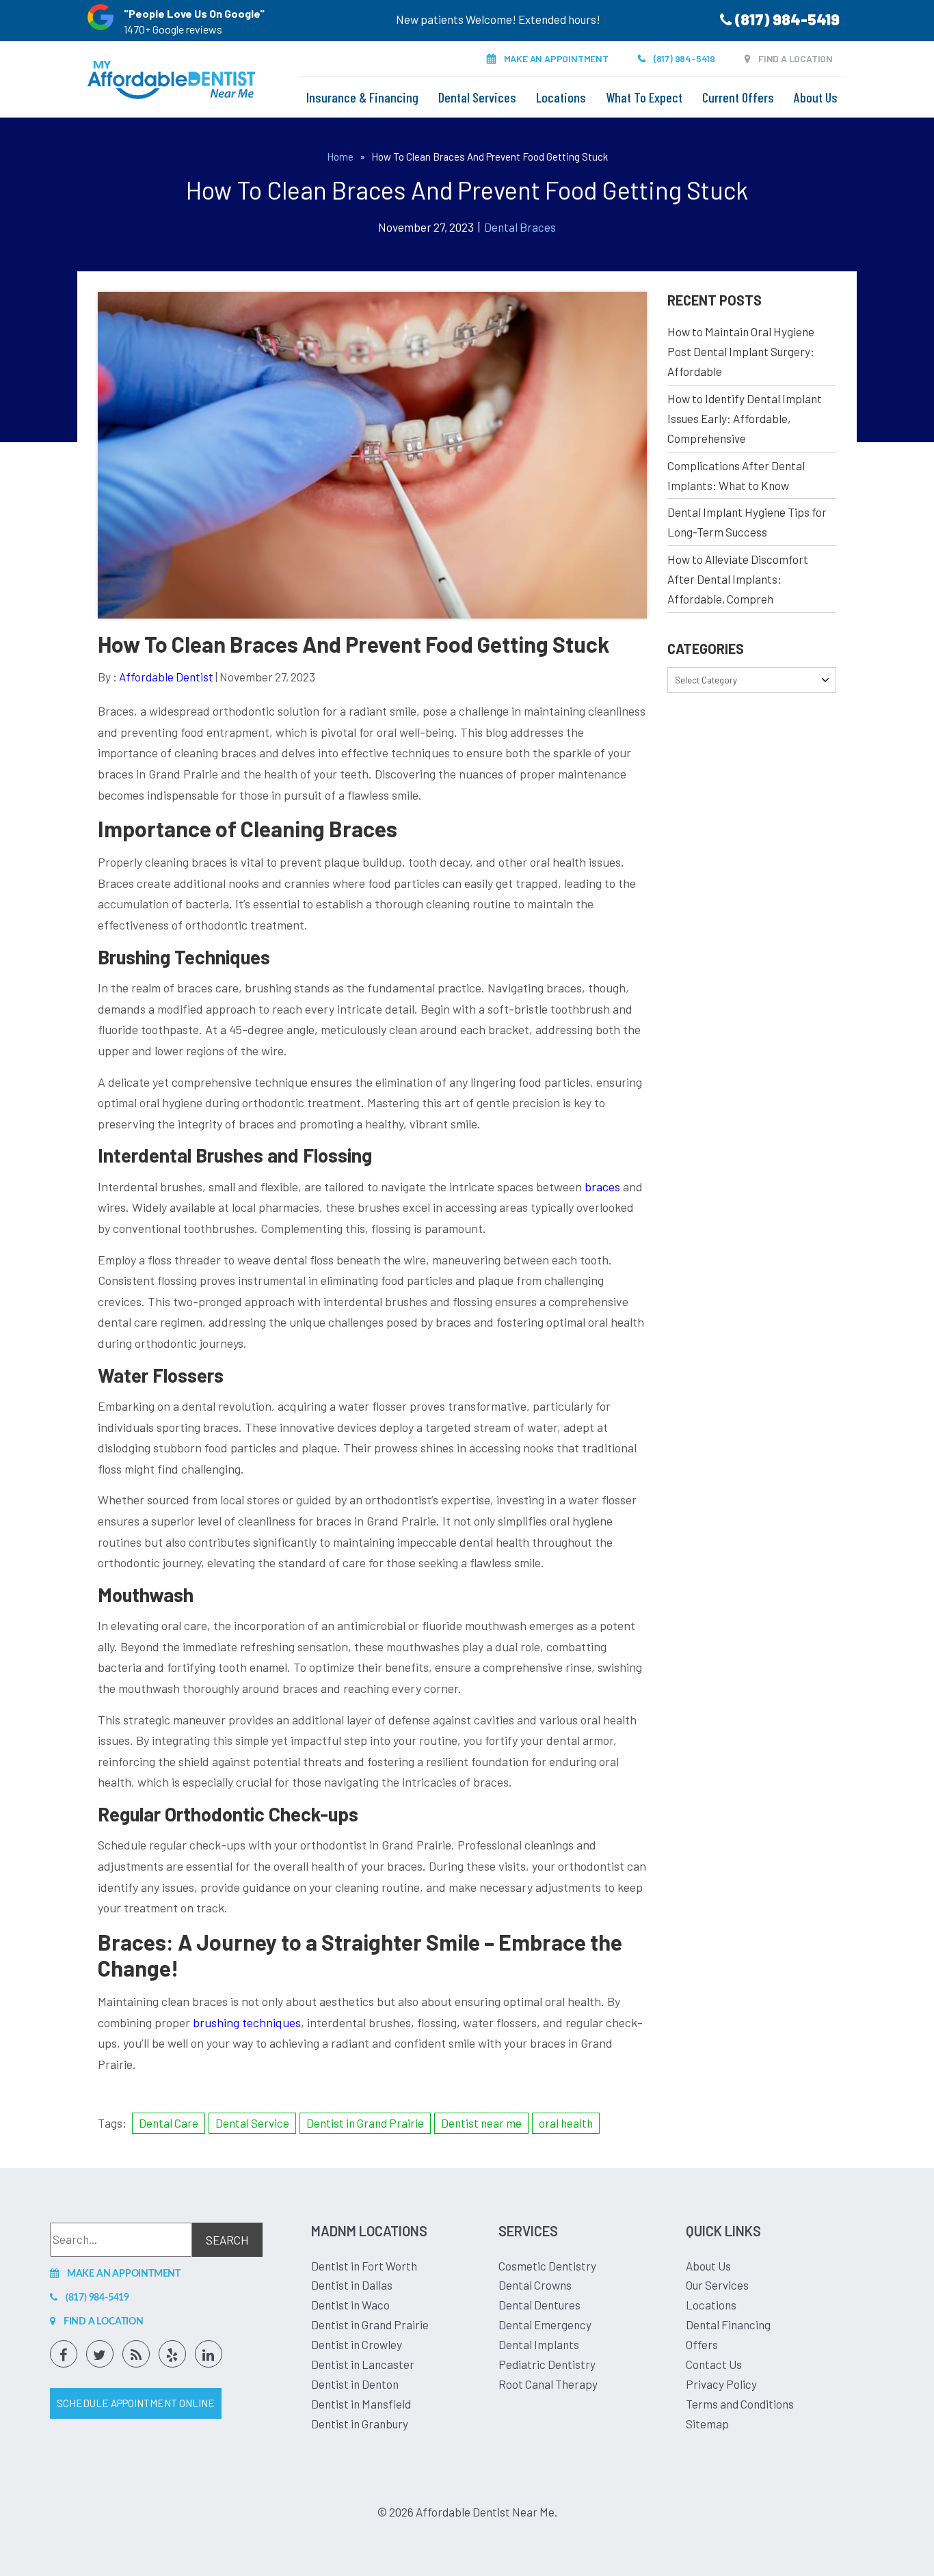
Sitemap (707, 2424)
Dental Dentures (539, 2305)
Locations (561, 97)
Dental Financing (728, 2324)
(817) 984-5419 (786, 19)
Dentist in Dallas (352, 2285)
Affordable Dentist (166, 677)
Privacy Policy (721, 2384)
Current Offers (738, 97)
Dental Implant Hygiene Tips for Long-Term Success (747, 522)
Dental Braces (520, 227)
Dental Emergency (545, 2324)
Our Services (717, 2285)
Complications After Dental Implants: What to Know (736, 475)
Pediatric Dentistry (547, 2364)
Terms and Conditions (740, 2404)
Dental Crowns (535, 2285)
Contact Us (714, 2364)
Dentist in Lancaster (363, 2364)
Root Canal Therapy (548, 2384)
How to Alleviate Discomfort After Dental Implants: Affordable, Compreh (738, 579)
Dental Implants (539, 2344)
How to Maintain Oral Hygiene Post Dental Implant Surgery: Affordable (741, 351)
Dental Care (169, 2123)
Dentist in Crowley (357, 2344)
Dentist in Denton (355, 2384)
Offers (702, 2344)
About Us (816, 97)
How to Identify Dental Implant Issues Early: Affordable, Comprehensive (745, 418)
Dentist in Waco (350, 2305)
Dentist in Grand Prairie (365, 2123)
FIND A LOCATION (796, 58)
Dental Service (252, 2123)
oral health (566, 2123)
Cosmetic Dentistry (547, 2266)
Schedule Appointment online (136, 2403)
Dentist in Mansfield (361, 2404)
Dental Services (477, 97)
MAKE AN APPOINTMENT (556, 58)
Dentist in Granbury (360, 2424)
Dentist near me (481, 2123)
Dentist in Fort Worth (364, 2266)
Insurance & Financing (362, 97)
